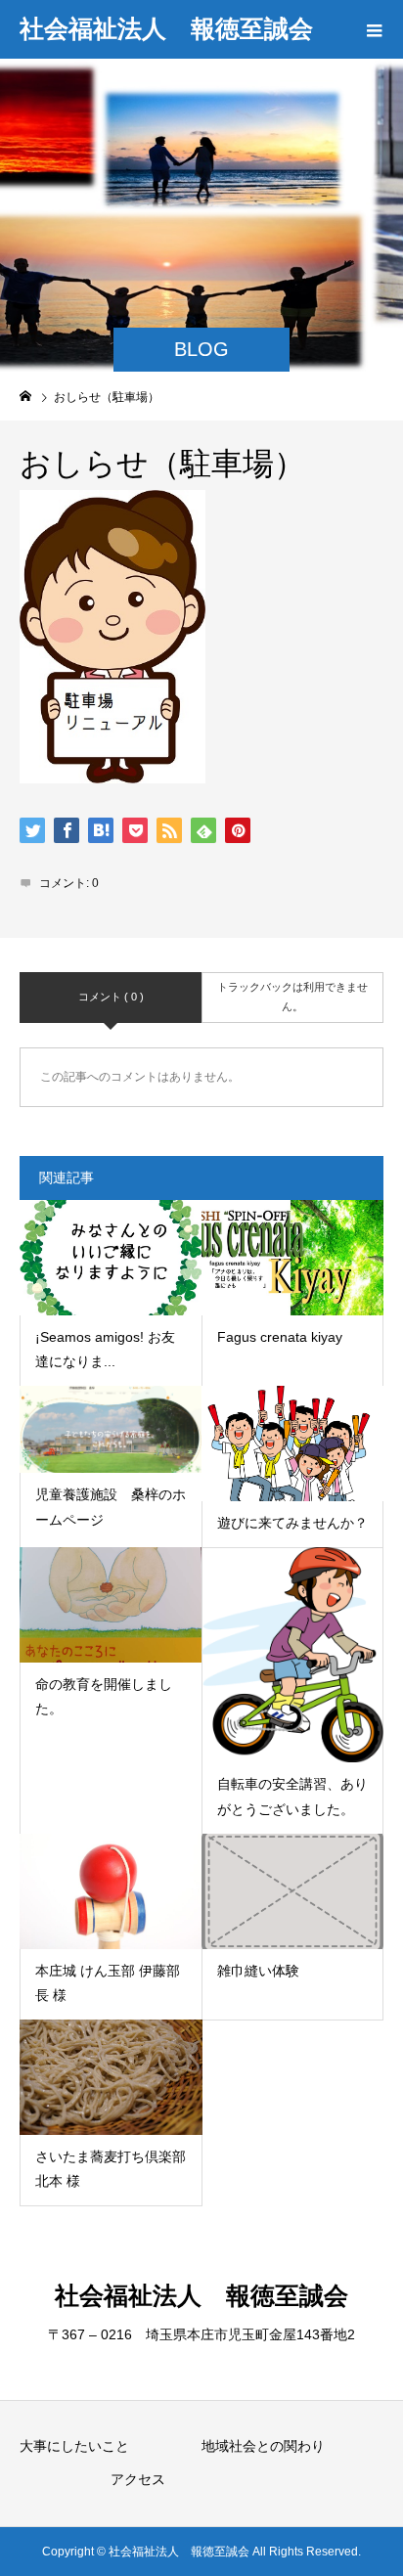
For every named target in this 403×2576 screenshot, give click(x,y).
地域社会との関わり (263, 2446)
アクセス (138, 2479)
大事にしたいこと (74, 2446)
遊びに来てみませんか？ (292, 1523)
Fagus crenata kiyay (280, 1337)
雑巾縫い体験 (258, 1971)
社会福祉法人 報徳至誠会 (166, 28)
